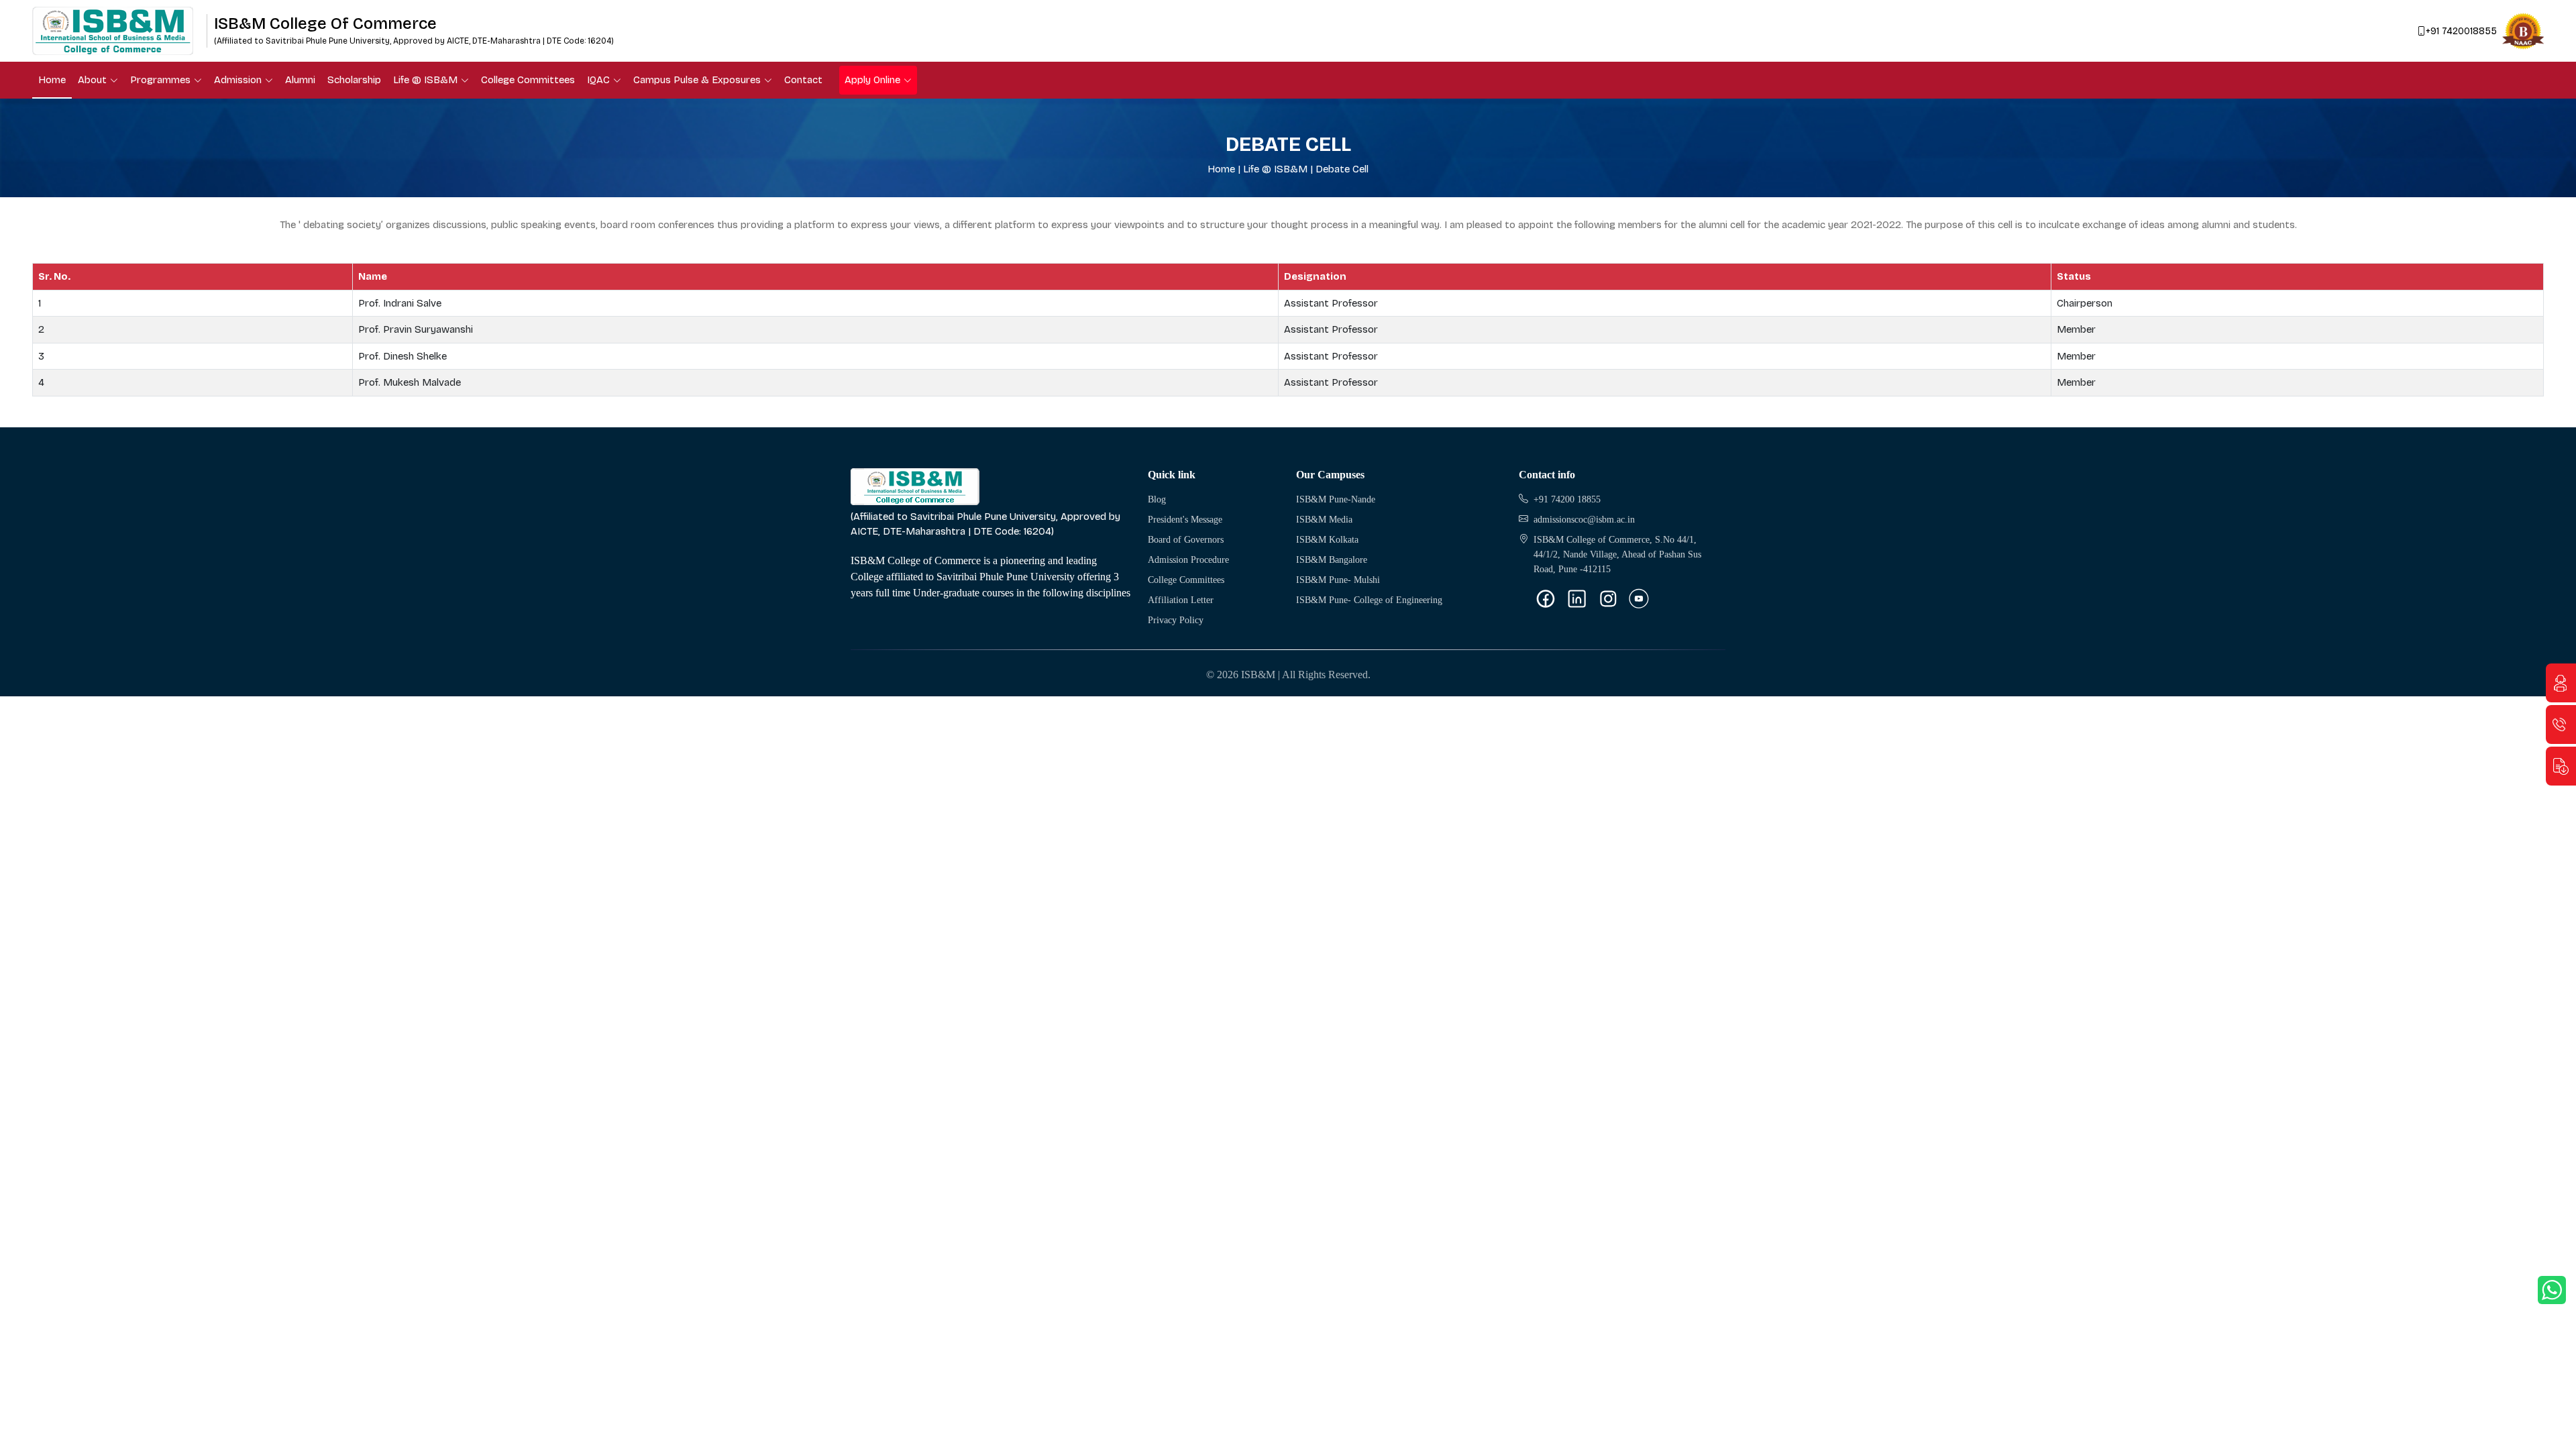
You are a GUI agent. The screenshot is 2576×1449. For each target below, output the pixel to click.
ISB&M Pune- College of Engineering (1369, 600)
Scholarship (354, 80)
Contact (803, 80)
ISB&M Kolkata (1327, 540)
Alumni (300, 80)
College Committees (528, 80)
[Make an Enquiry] (2561, 683)
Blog (1157, 499)
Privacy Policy (1176, 620)
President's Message (1185, 520)
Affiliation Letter (1181, 600)
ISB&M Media (1324, 520)
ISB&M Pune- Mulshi (1338, 580)
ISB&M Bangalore (1332, 560)
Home (52, 80)
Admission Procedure (1188, 560)
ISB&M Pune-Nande (1336, 499)
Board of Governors (1186, 540)
